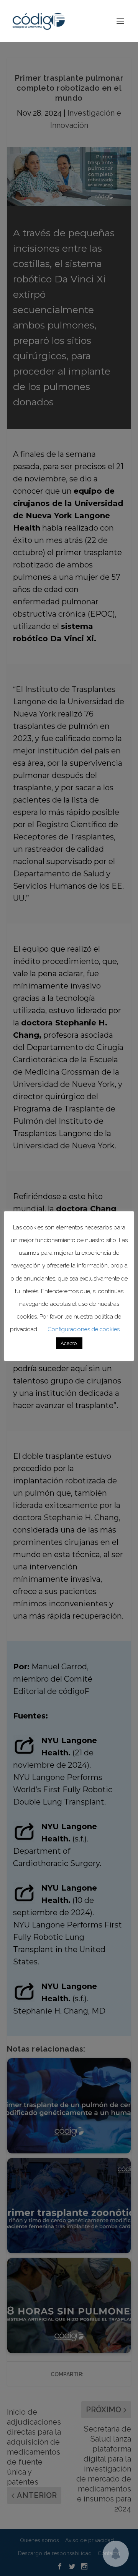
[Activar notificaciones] (116, 2554)
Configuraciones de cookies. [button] (84, 1329)
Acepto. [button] (69, 1343)
